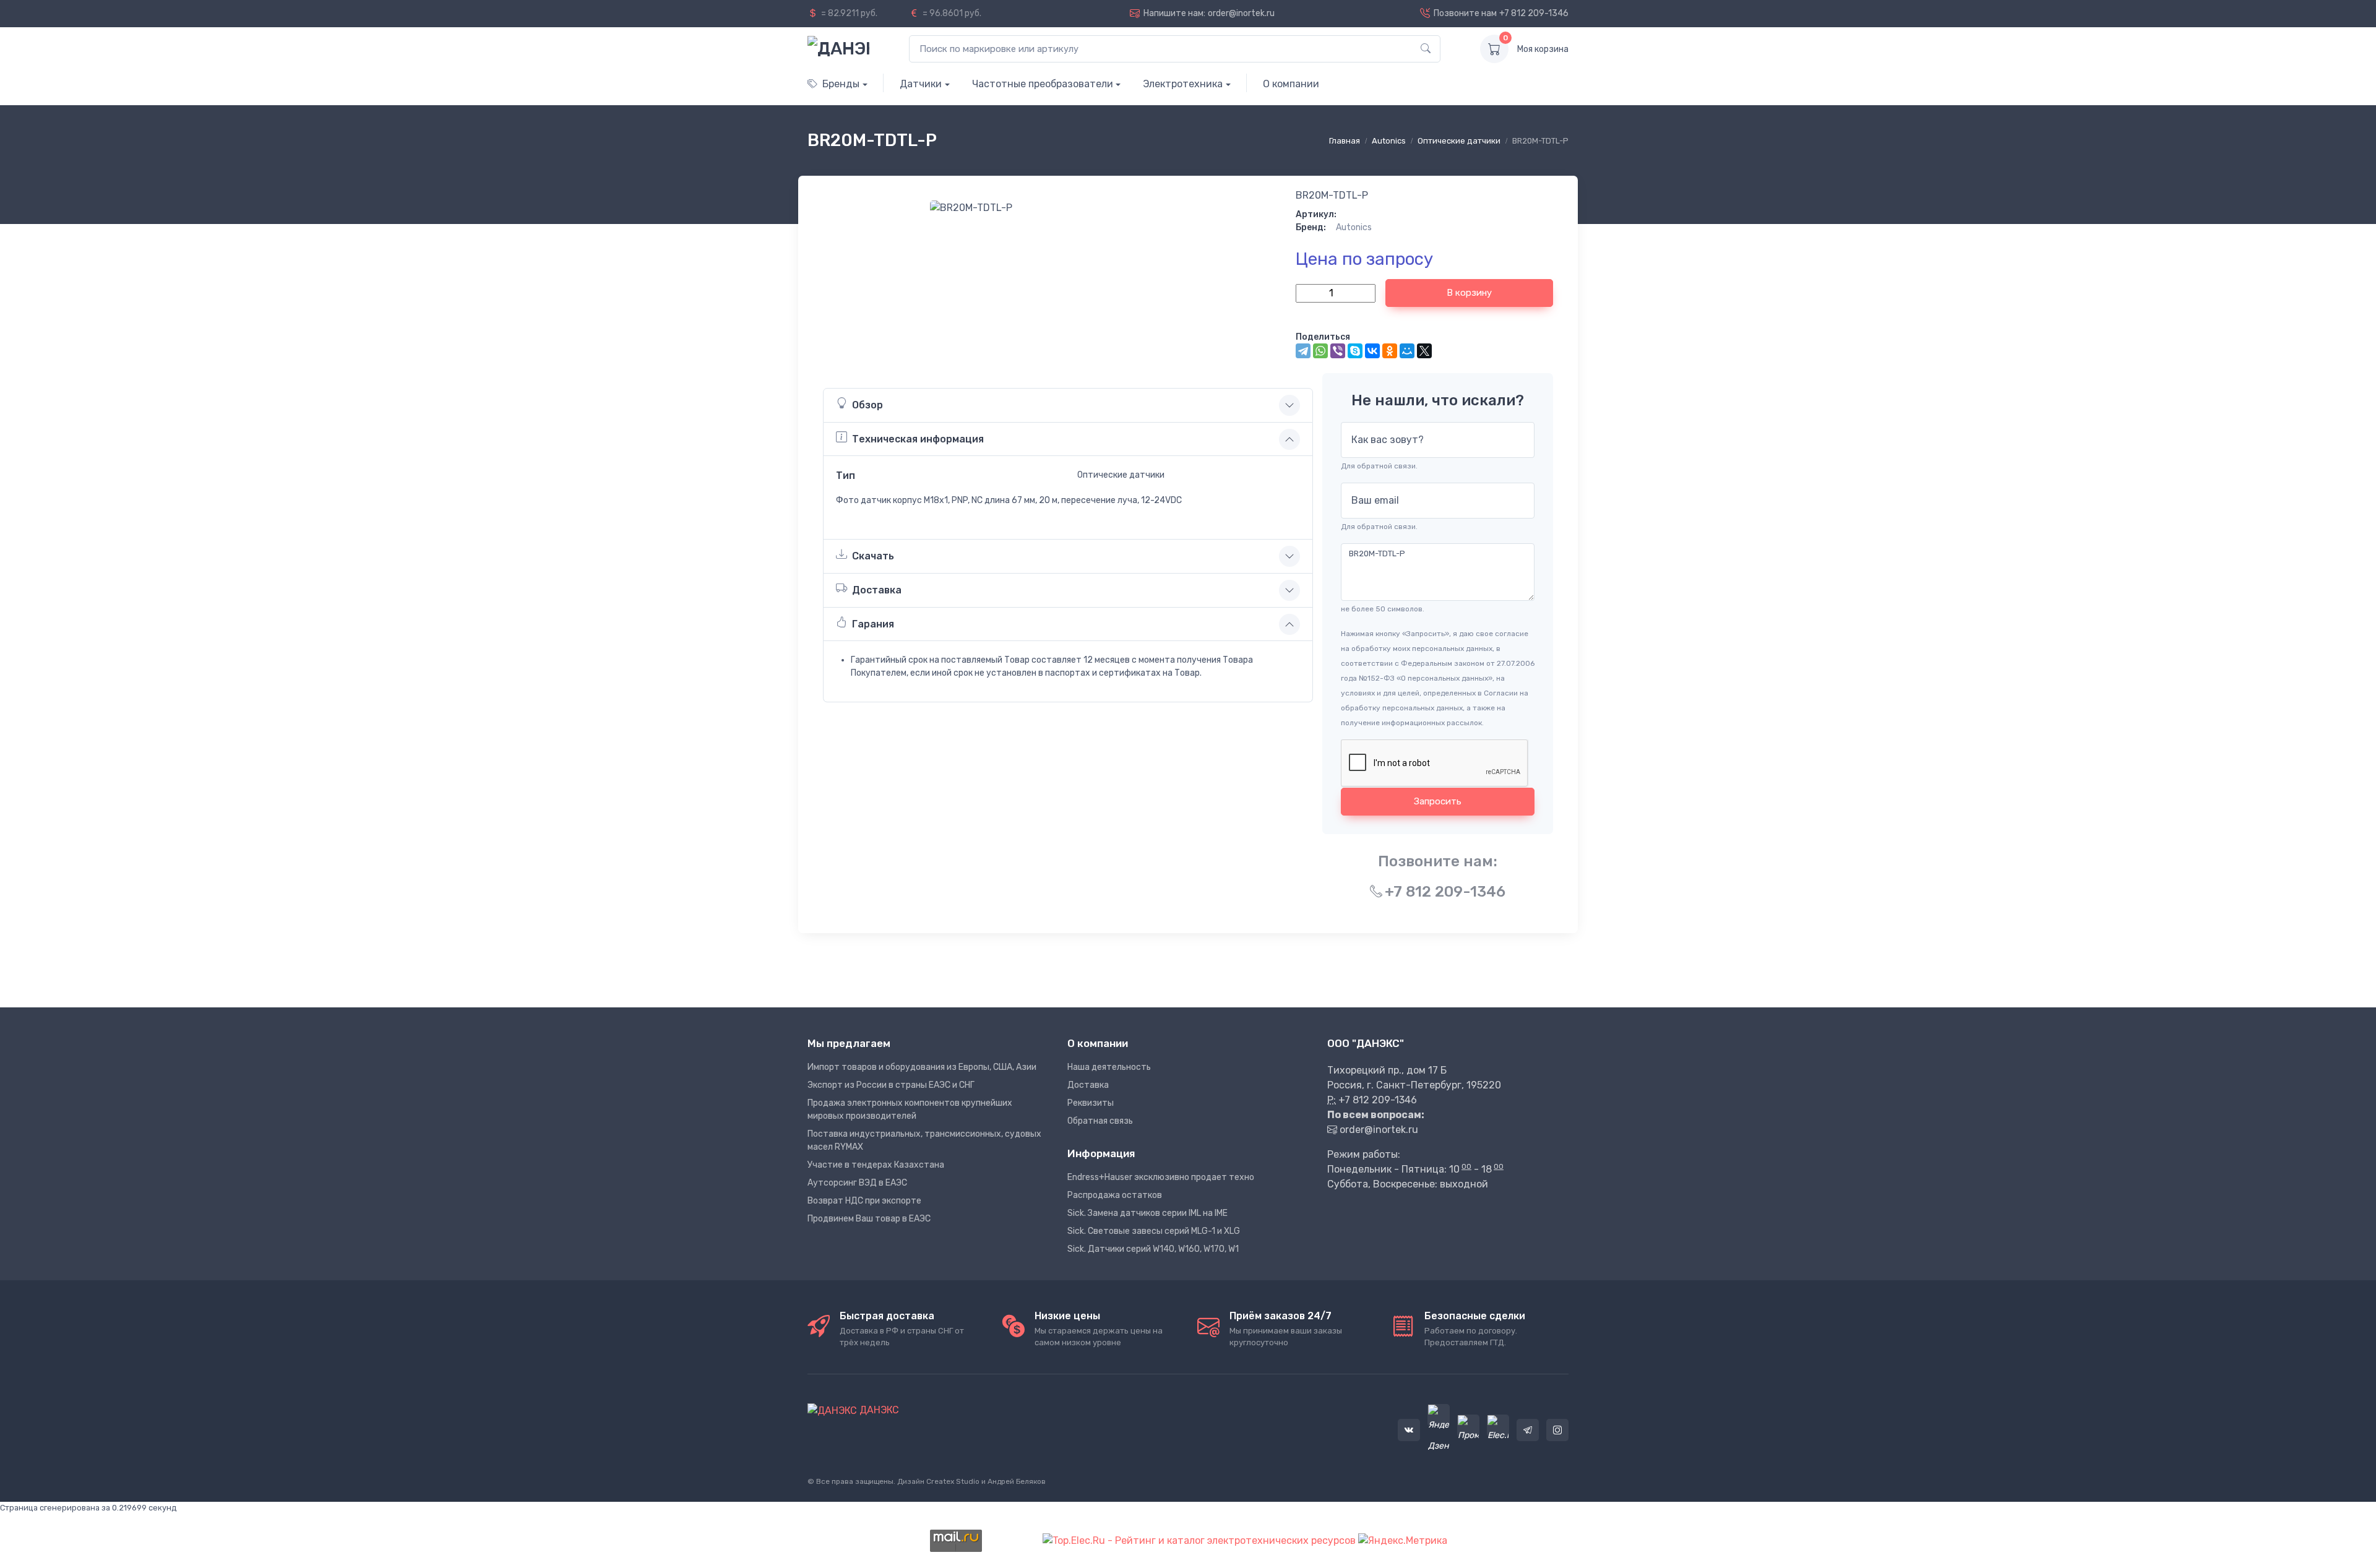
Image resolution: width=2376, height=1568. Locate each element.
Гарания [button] (873, 624)
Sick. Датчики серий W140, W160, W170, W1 (1153, 1249)
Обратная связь (1100, 1121)
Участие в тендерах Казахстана (876, 1165)
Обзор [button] (867, 405)
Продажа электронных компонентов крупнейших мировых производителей (910, 1109)
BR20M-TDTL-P (1332, 195)
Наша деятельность (1109, 1067)
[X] (1424, 351)
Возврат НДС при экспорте (864, 1201)
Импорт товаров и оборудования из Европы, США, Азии (922, 1067)
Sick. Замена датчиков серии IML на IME (1147, 1213)
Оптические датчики (1459, 141)
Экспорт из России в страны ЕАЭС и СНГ (891, 1085)
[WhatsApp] (1320, 351)
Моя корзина (1543, 49)
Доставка (1088, 1085)
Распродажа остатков (1115, 1195)
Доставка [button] (877, 590)
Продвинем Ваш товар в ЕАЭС (869, 1219)
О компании (1291, 84)
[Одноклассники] (1390, 351)
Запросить (1438, 801)
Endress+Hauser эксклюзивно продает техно (1161, 1177)
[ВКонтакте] (1372, 351)
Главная (1345, 141)
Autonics (1389, 141)
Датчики (921, 84)
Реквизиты (1091, 1103)
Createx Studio (953, 1481)
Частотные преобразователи (1043, 84)
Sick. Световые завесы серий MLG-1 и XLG (1154, 1231)
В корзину (1469, 293)
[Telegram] (1303, 351)
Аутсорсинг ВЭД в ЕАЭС (857, 1183)
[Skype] (1355, 351)
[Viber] (1338, 351)
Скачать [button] (873, 556)
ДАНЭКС (878, 1410)
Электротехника (1183, 84)
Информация (1101, 1153)
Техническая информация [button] (918, 439)
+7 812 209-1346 (1534, 13)
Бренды (841, 84)
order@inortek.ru (1241, 13)
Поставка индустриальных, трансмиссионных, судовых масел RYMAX (924, 1140)
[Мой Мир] (1407, 351)
